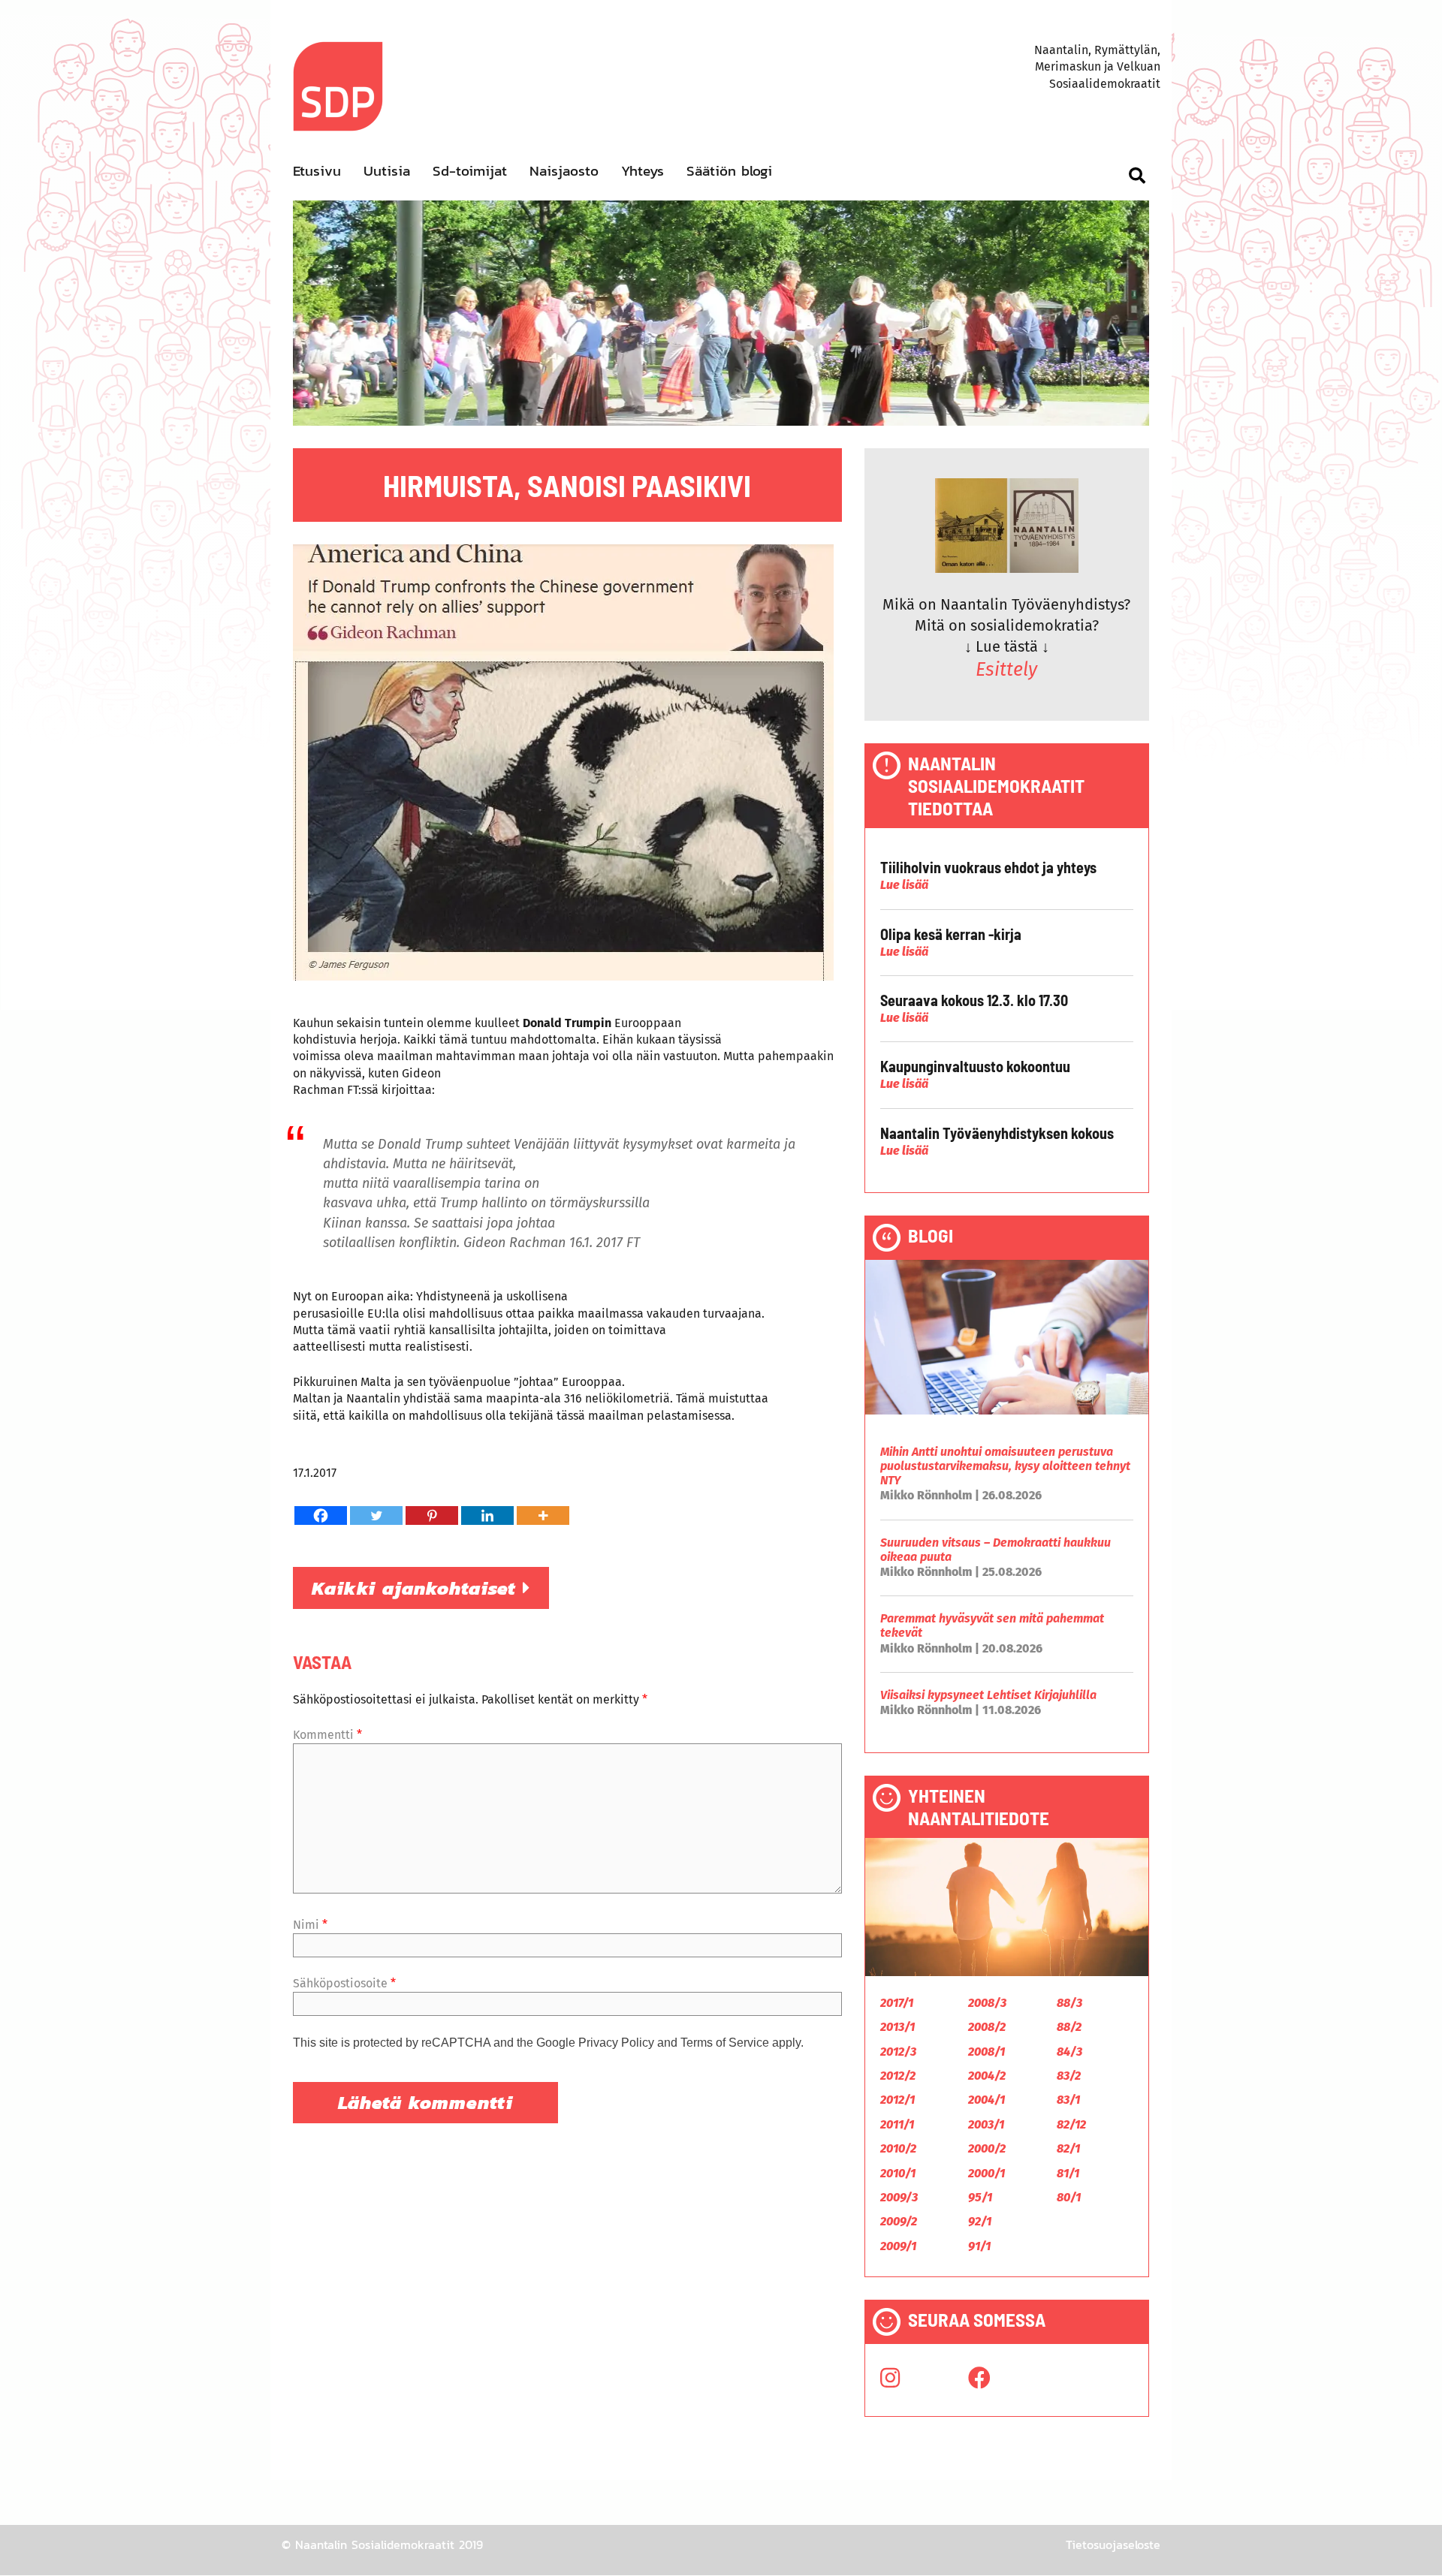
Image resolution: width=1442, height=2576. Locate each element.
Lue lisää (904, 885)
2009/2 (899, 2221)
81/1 (1068, 2173)
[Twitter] (376, 1515)
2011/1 (897, 2124)
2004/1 (986, 2100)
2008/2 (987, 2027)
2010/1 (898, 2173)
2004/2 (987, 2076)
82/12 (1071, 2124)
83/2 (1069, 2076)
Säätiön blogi (729, 171)
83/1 (1068, 2100)
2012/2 (898, 2076)
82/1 (1068, 2148)
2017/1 (897, 2003)
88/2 (1069, 2027)
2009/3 (899, 2197)
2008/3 (987, 2003)
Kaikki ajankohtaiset (417, 1588)
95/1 (980, 2197)
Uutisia (387, 171)
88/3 (1069, 2003)
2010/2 (898, 2148)
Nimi (310, 1925)
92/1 (980, 2221)
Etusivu (317, 171)
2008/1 (986, 2052)
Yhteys (643, 171)
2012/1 (897, 2100)
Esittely (1006, 670)
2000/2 (987, 2148)
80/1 (1069, 2197)
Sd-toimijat (470, 171)
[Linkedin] (487, 1515)
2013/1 (897, 2027)
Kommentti (327, 1735)
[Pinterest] (432, 1515)
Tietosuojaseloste (1113, 2544)
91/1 (979, 2246)
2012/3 (898, 2052)
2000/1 (986, 2173)
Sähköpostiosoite (344, 1983)
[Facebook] (321, 1515)
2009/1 (898, 2246)
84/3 (1069, 2052)
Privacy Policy (616, 2043)
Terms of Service (725, 2043)
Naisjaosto (564, 171)
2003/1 (986, 2124)
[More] (543, 1515)
